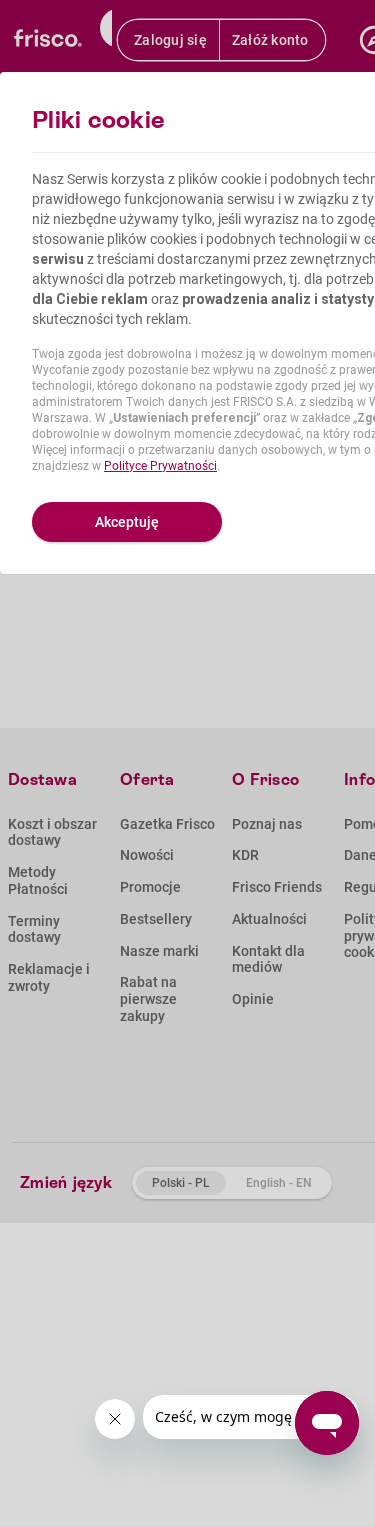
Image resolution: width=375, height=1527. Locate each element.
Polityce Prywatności (160, 466)
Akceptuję (127, 522)
